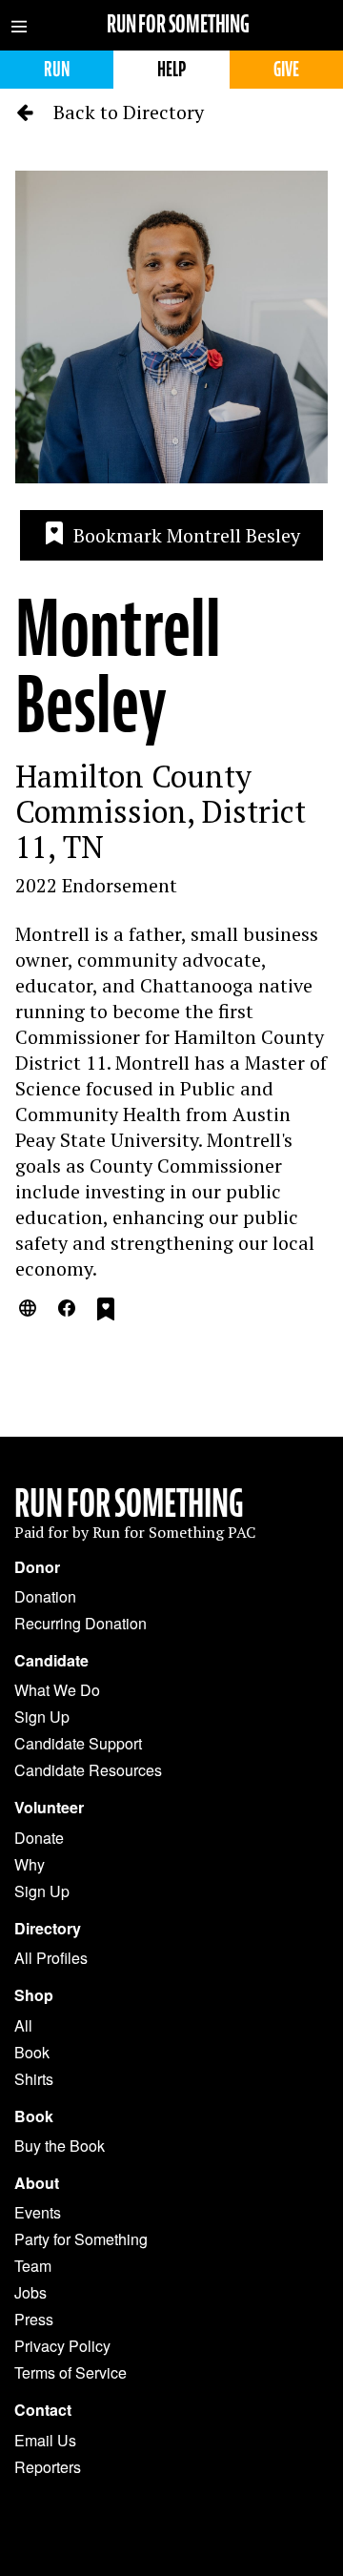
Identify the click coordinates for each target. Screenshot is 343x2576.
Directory (48, 1929)
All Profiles (51, 1958)
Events (38, 2212)
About (37, 2183)
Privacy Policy (62, 2346)
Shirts (34, 2079)
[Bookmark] (106, 1312)
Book (32, 2052)
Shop (34, 1995)
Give (286, 69)
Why (30, 1864)
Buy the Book (60, 2146)
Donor (37, 1567)
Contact (43, 2410)
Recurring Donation (81, 1623)
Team (33, 2266)
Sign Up (42, 1717)
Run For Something (129, 1503)
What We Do (57, 1690)
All (23, 2025)
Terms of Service (71, 2372)
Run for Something (178, 24)
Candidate (51, 1661)
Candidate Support (78, 1743)
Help (171, 69)
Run (57, 69)
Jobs (30, 2292)
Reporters (48, 2467)
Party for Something (81, 2239)
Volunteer (49, 1808)
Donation (45, 1596)
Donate (39, 1838)
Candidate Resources (88, 1770)
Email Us (45, 2440)
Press (34, 2319)
